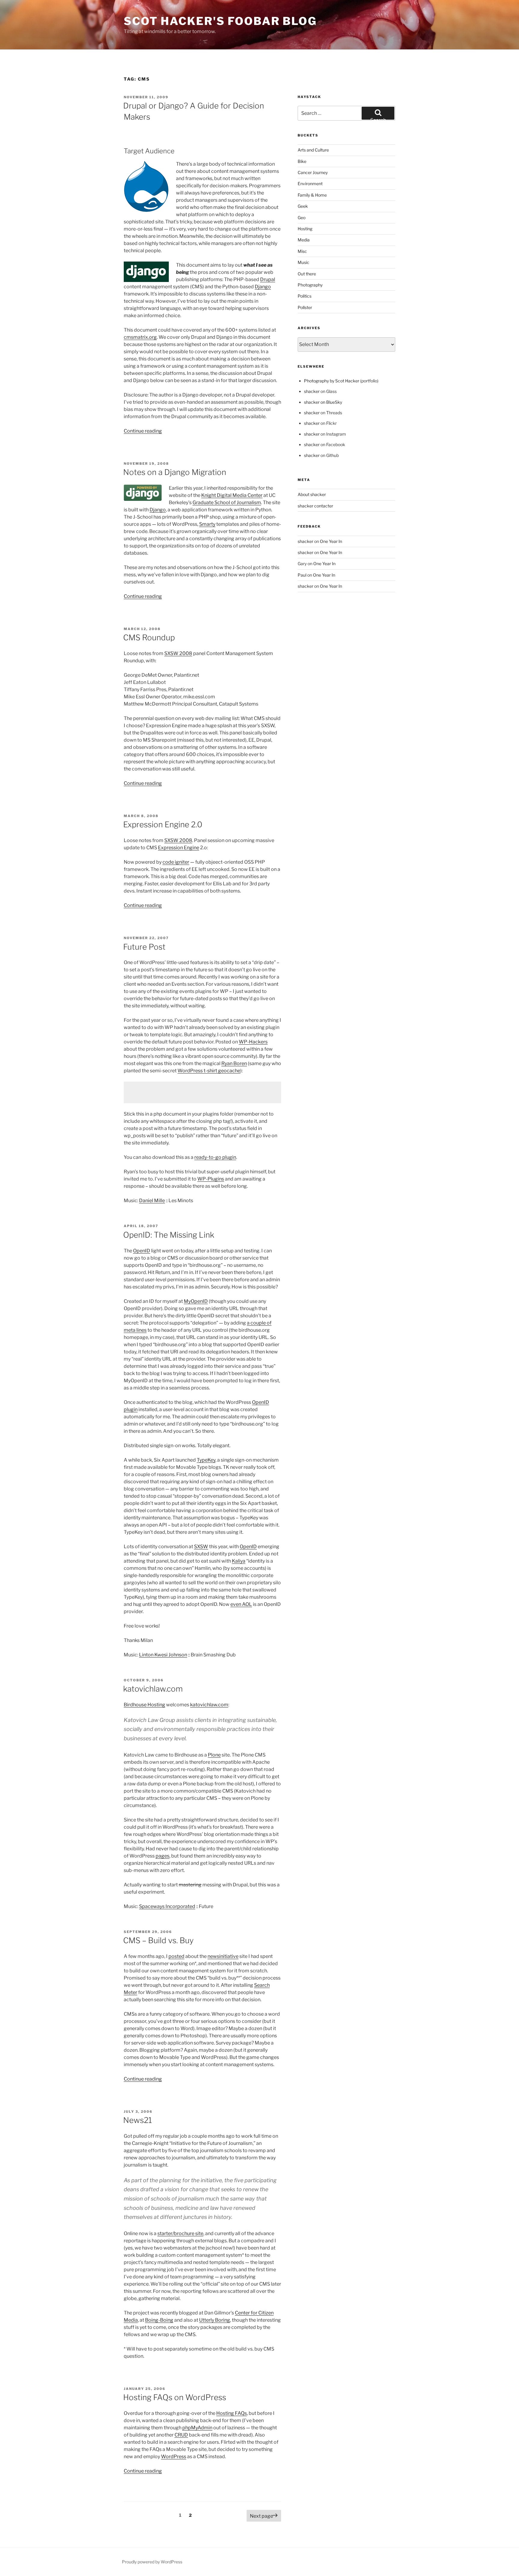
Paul (302, 575)
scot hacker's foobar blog (220, 21)
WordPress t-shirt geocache (209, 1071)
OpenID (142, 1251)
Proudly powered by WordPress (152, 2562)
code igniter (176, 862)
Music (304, 262)
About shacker (312, 494)
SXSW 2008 (178, 653)
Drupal (268, 279)
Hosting (305, 229)
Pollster (305, 307)
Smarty (207, 524)
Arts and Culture (313, 150)
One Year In (331, 541)
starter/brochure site (180, 2233)
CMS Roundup (149, 637)
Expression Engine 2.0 (163, 824)
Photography (310, 285)
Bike (302, 161)
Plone (214, 1755)
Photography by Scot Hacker (332, 381)
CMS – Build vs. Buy (158, 1940)
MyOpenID (196, 1301)
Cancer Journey (313, 172)
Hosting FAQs (232, 2413)
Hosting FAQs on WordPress (175, 2397)
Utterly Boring (215, 2320)
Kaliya (239, 1561)
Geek (303, 206)
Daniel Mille (152, 1201)
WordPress (174, 2457)
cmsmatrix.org (140, 337)
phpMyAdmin (197, 2428)
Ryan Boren (234, 1063)
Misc (302, 251)
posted (176, 1956)
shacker (312, 391)
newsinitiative (223, 1956)
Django (263, 287)
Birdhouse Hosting (144, 1705)
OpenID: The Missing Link (169, 1235)
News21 (138, 2120)
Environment (310, 184)
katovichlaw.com (153, 1689)
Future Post (144, 947)
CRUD (181, 2435)
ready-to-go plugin (215, 1157)
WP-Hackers (253, 1042)
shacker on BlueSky (323, 402)
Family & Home (312, 195)
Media (304, 240)
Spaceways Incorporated (167, 1906)
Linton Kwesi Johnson (163, 1655)
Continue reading (143, 431)
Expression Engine (179, 848)
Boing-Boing (159, 2320)
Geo (302, 217)
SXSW (201, 1547)
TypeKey (206, 1460)
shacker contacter (315, 506)
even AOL (241, 1604)
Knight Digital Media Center (232, 495)
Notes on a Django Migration (175, 472)
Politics (305, 296)
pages (162, 1856)
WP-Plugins (211, 1179)
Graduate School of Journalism (227, 502)
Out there (307, 274)
